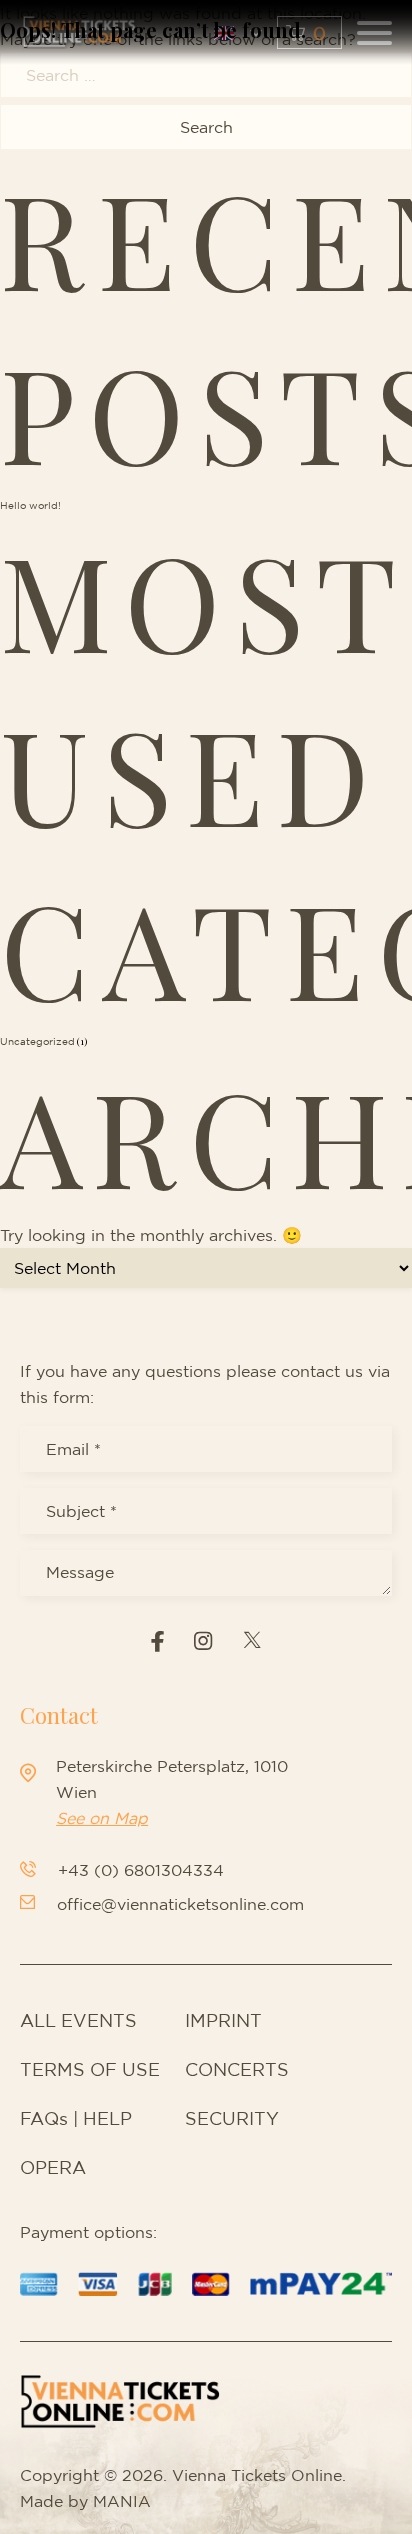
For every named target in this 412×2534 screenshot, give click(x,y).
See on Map (102, 1818)
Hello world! (30, 505)
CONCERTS (237, 2069)
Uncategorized (37, 1041)
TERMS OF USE (90, 2069)
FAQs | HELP (76, 2118)
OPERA (53, 2167)
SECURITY (232, 2118)
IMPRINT (223, 2020)
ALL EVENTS (78, 2020)
